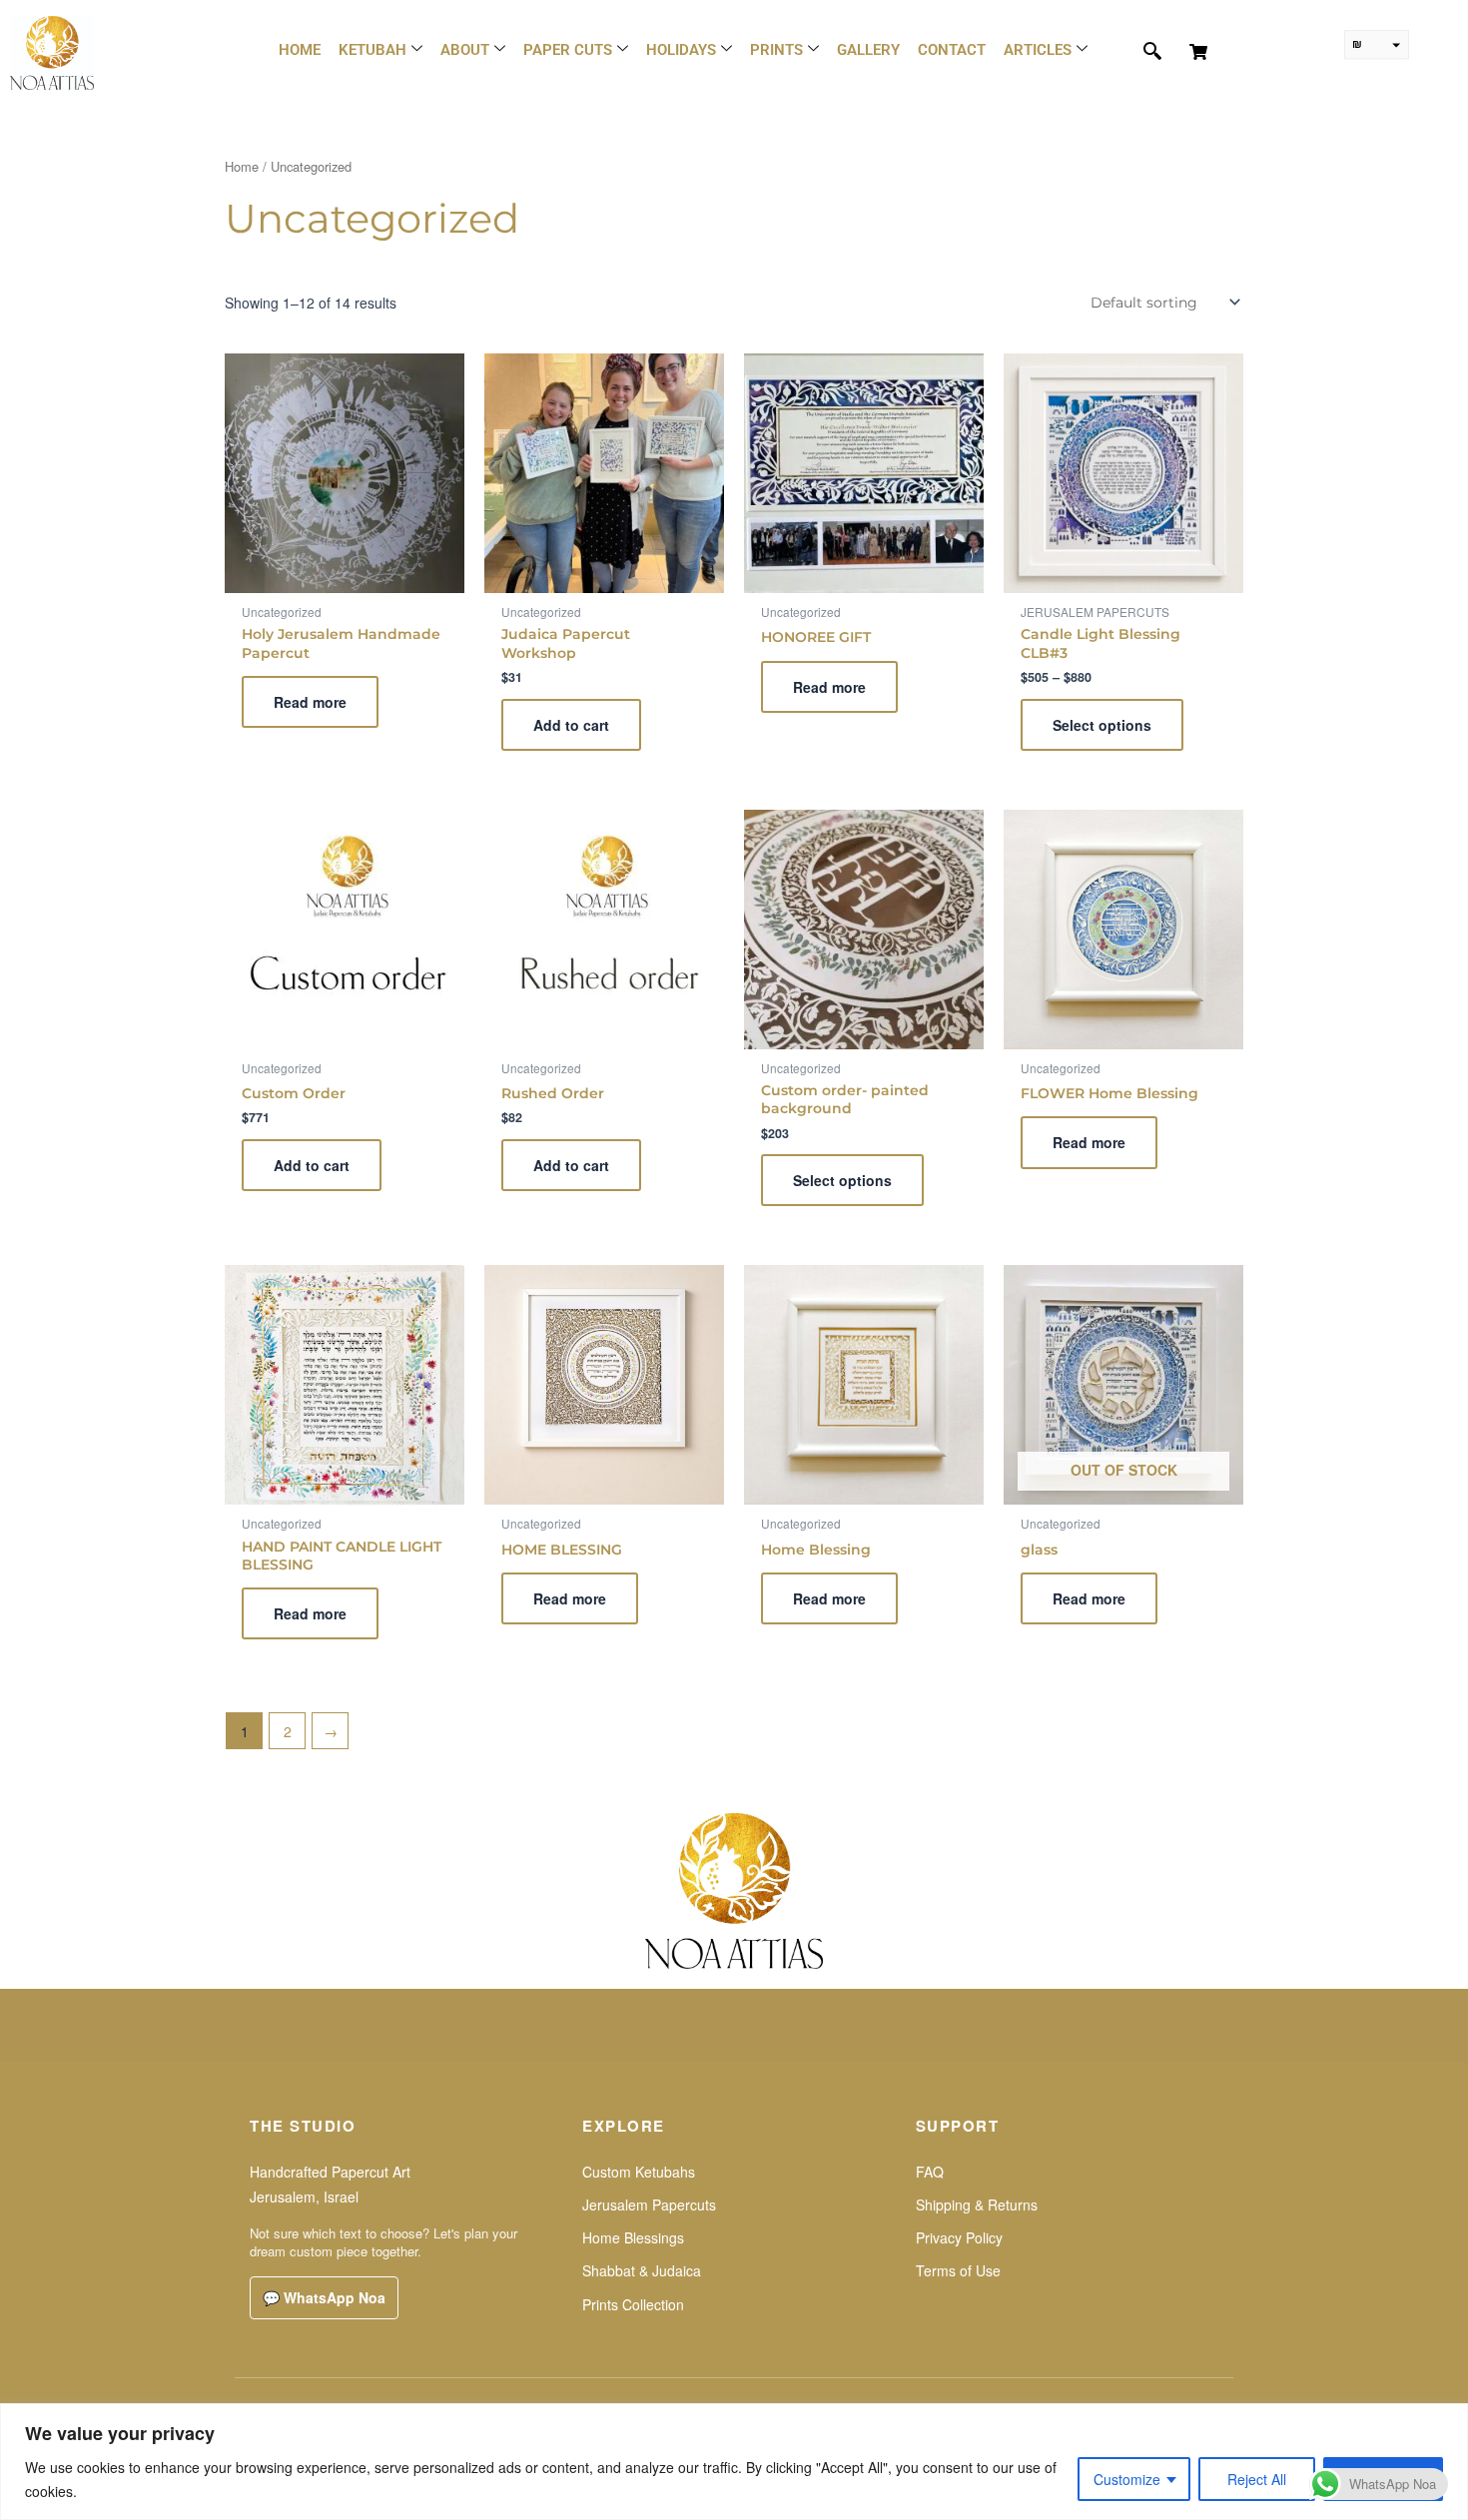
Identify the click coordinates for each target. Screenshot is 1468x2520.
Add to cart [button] (571, 725)
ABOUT (465, 50)
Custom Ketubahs (639, 2172)
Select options (1102, 725)
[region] (734, 2462)
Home (242, 166)
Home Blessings (633, 2237)
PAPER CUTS (568, 50)
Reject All (1257, 2479)
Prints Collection (633, 2304)
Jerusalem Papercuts (649, 2205)
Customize (1127, 2479)
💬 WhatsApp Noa (324, 2297)
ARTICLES (1038, 50)
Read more (310, 702)
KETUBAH (372, 50)
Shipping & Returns (977, 2205)
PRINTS (776, 50)
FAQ (930, 2172)
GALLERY (868, 50)
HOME (300, 50)
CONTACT (952, 50)
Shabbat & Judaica (642, 2270)
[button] (1141, 52)
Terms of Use (958, 2270)
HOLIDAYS (681, 50)
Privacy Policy (959, 2237)
